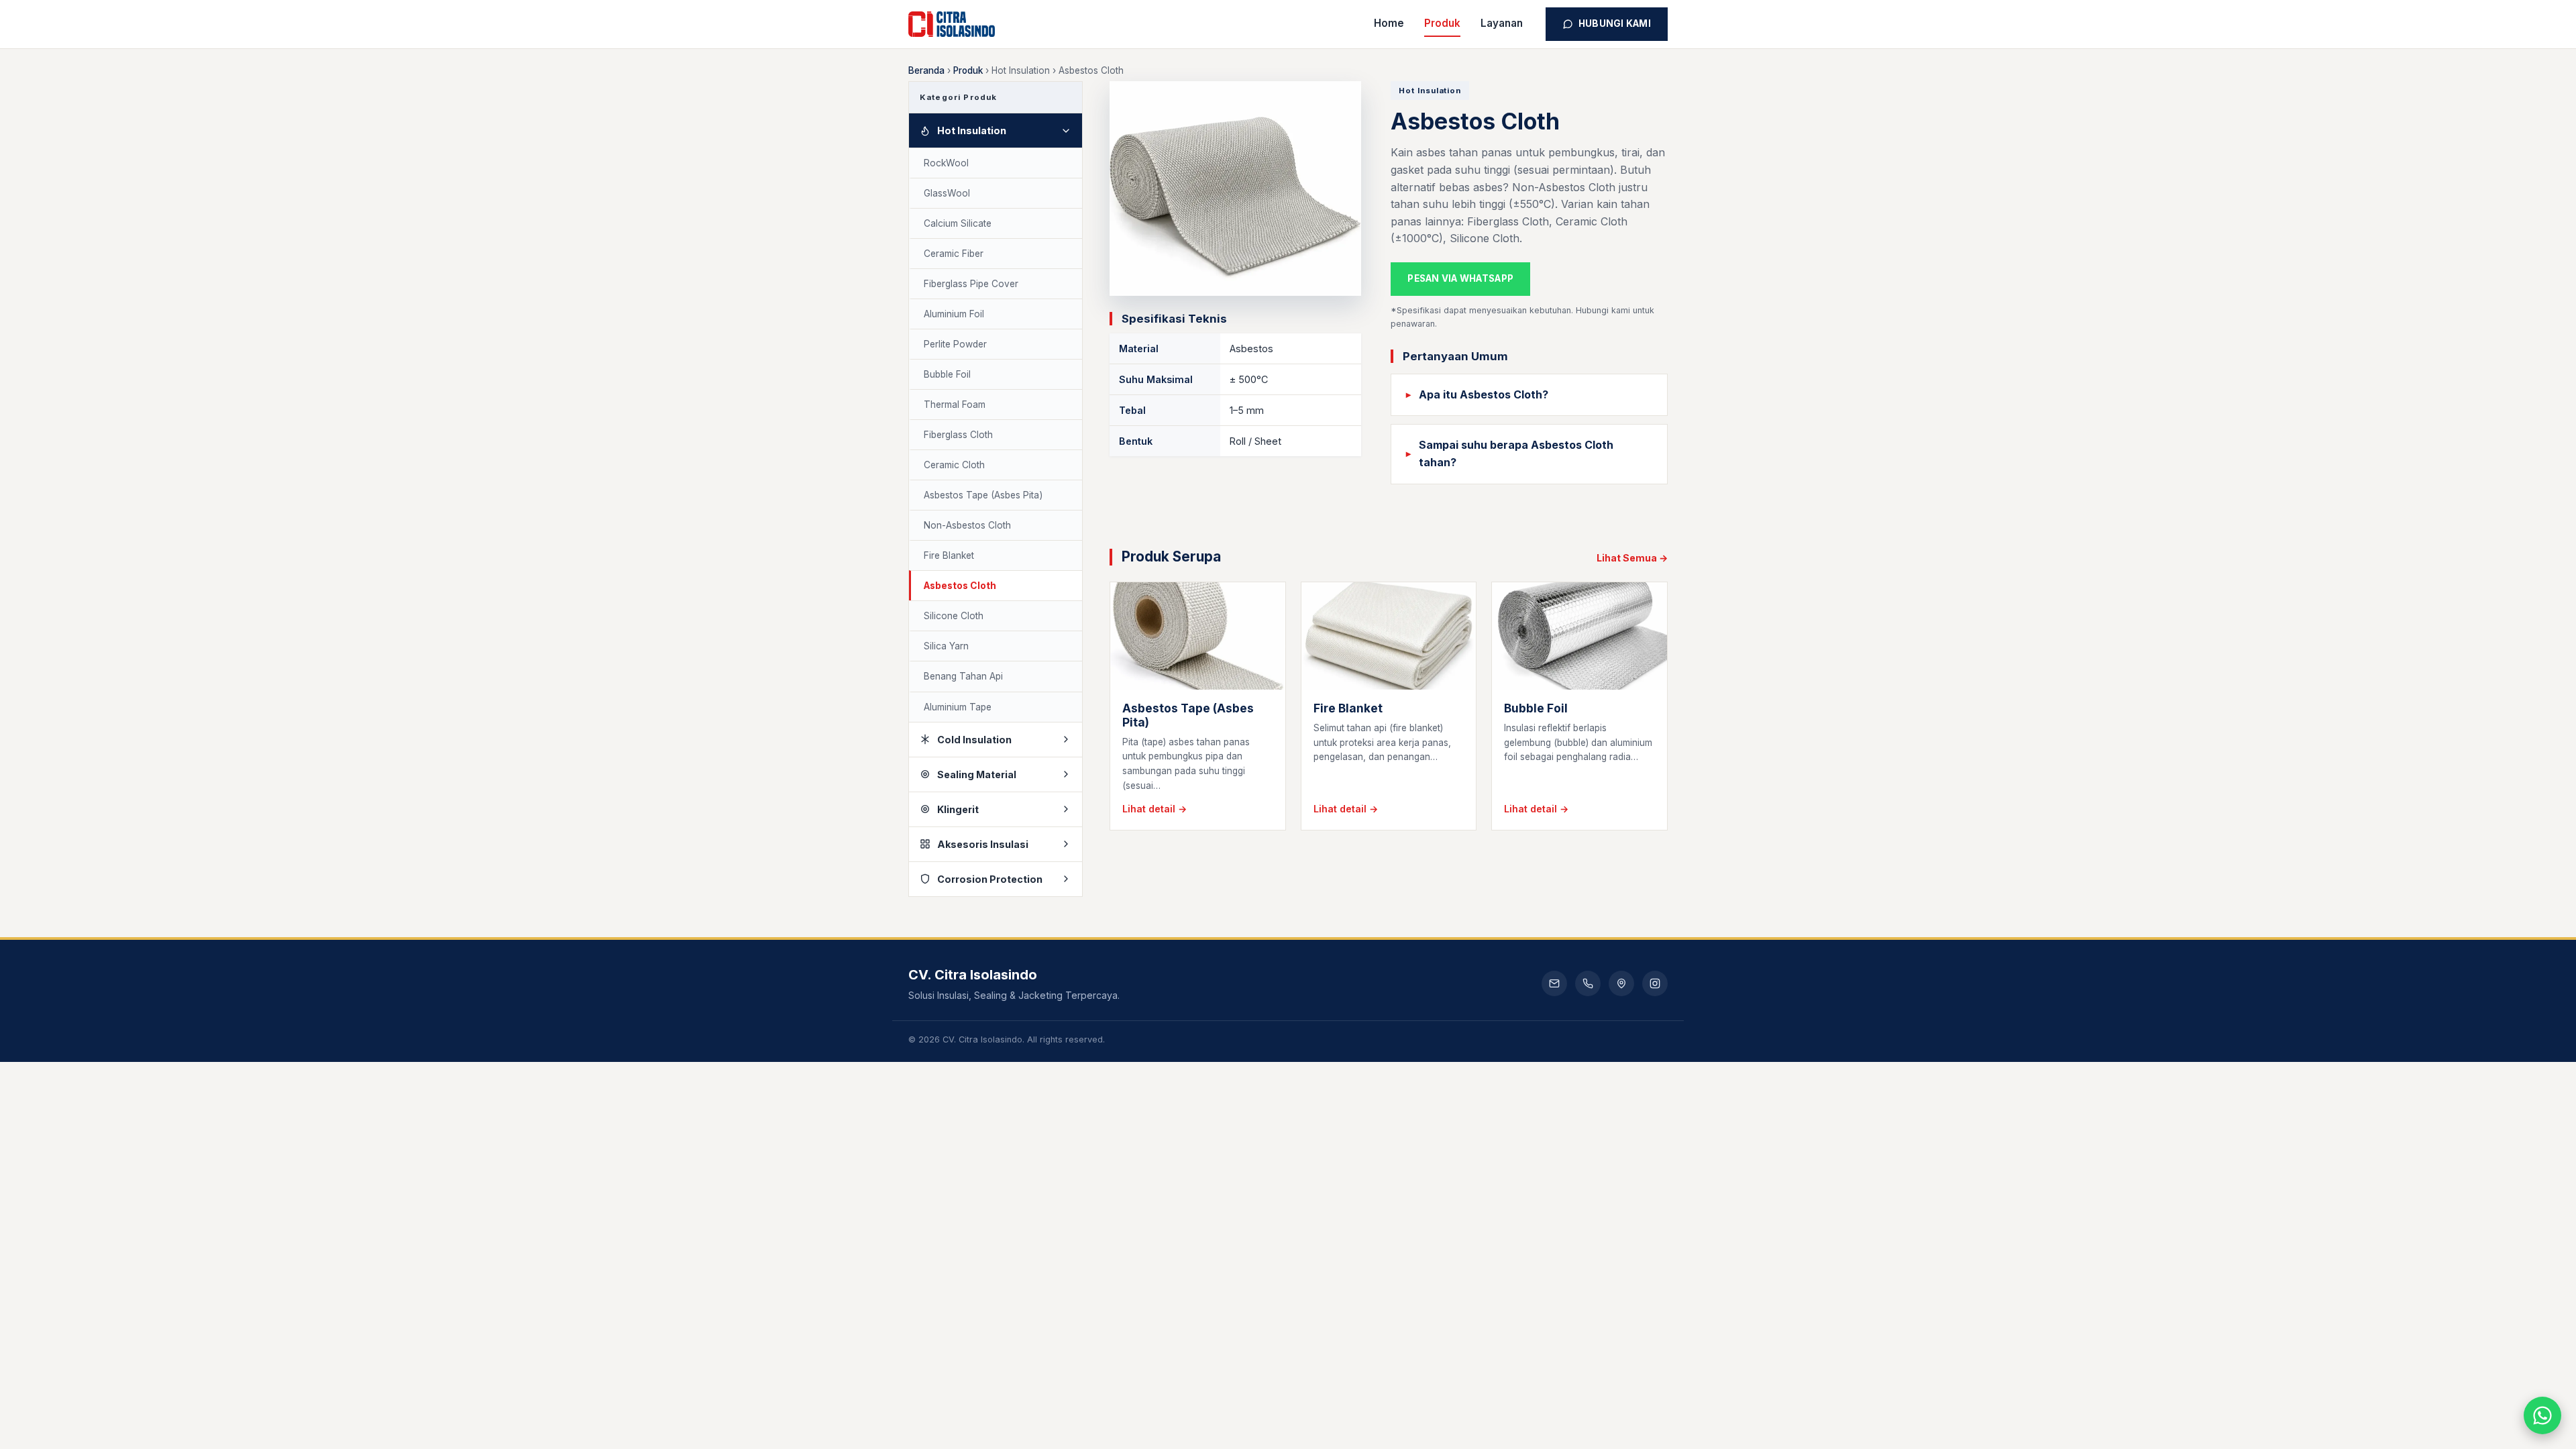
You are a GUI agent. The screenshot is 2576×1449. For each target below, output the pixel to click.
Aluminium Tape (958, 707)
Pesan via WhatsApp (1460, 278)
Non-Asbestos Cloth (967, 525)
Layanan (1502, 23)
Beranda (926, 70)
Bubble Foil (947, 374)
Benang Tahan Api (963, 676)
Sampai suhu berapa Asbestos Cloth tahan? (1516, 453)
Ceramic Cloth (954, 465)
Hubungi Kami (1615, 23)
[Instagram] (1655, 983)
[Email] (1554, 983)
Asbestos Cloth (960, 586)
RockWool (946, 163)
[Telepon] (1588, 983)
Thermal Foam (955, 405)
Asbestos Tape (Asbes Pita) (983, 495)
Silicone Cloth (954, 616)
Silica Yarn (946, 646)
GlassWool (947, 193)
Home (1389, 23)
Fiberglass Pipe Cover (971, 284)
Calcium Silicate (958, 223)
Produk (1442, 23)
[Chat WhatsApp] (2542, 1415)
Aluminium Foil (954, 314)
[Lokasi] (1621, 983)
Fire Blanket (949, 555)
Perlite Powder (955, 344)
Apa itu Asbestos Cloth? (1484, 394)
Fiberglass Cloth (958, 435)
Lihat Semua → (1632, 558)
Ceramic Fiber (954, 254)
